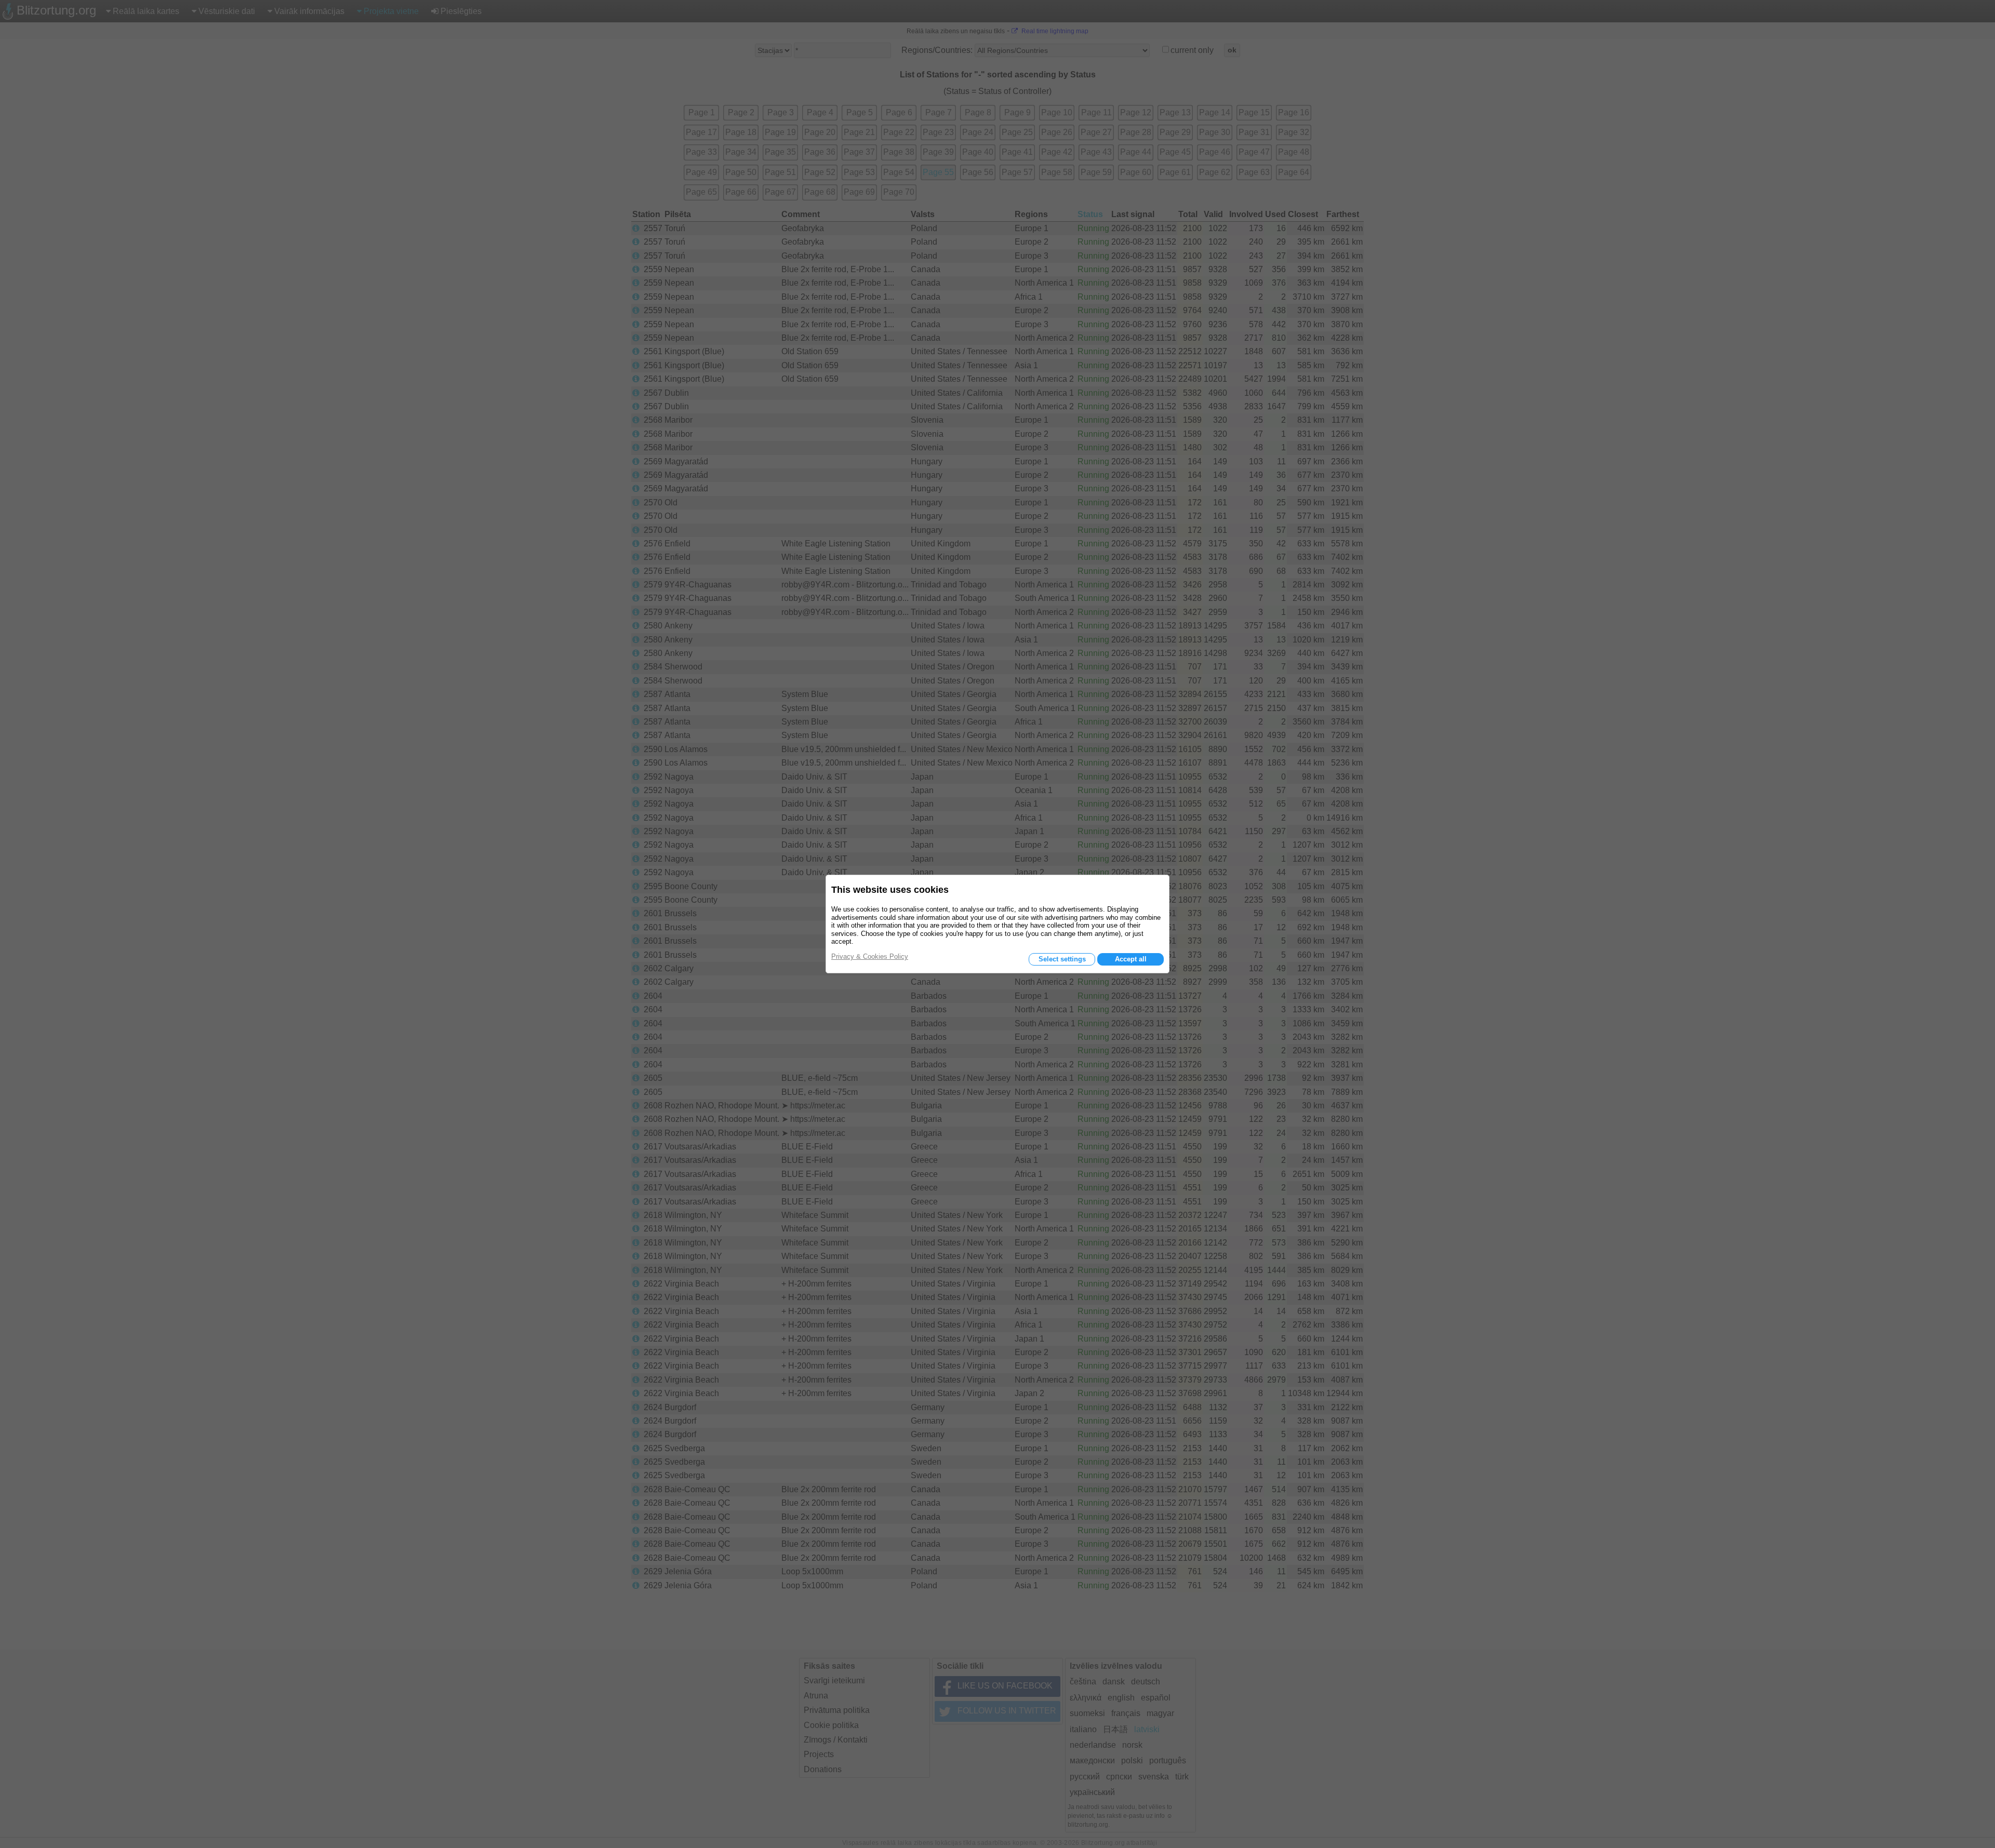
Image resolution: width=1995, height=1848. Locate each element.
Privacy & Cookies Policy (870, 956)
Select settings (1062, 959)
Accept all (1131, 959)
